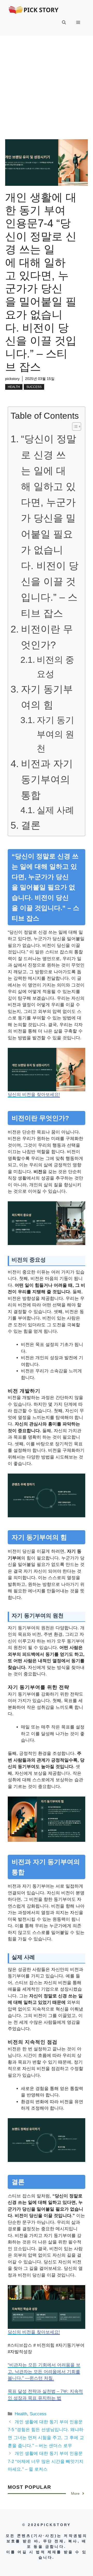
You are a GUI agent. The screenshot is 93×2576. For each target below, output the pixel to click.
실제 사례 (55, 810)
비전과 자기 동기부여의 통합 (47, 779)
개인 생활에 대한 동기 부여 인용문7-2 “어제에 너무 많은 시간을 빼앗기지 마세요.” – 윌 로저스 (46, 2461)
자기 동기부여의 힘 (47, 697)
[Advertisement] (47, 85)
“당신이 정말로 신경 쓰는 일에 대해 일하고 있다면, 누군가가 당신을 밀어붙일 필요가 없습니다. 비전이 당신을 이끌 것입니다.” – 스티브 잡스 (50, 526)
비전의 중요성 (55, 667)
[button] (64, 23)
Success (34, 387)
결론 (31, 825)
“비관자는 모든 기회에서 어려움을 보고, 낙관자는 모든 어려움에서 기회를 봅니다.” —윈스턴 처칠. (44, 2372)
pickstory (12, 379)
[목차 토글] (74, 426)
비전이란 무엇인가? (47, 637)
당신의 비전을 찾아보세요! (34, 1095)
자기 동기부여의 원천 (55, 734)
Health (14, 387)
